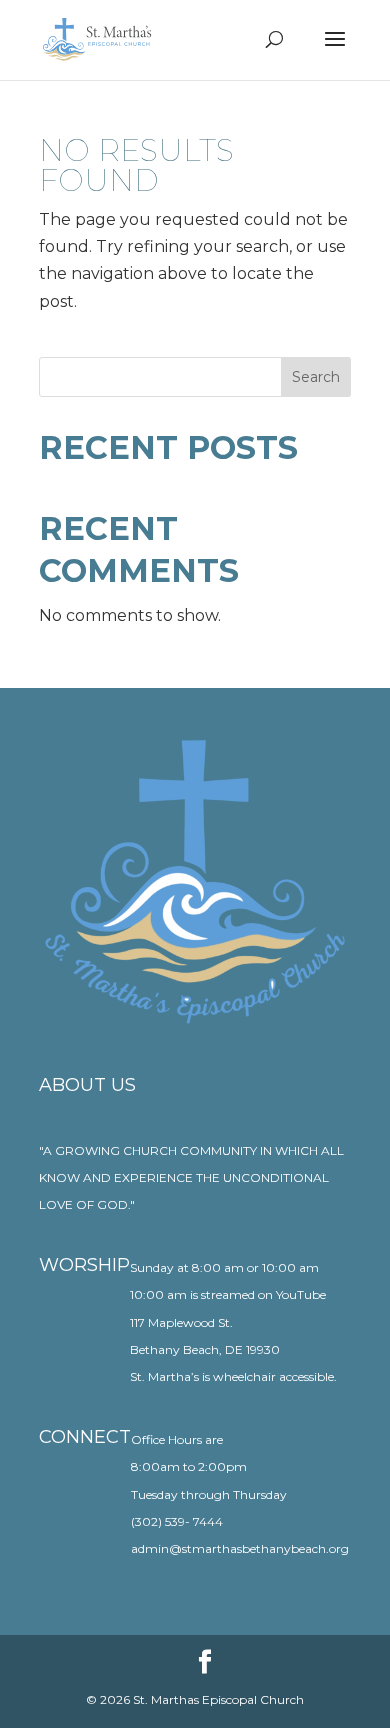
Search (316, 377)
